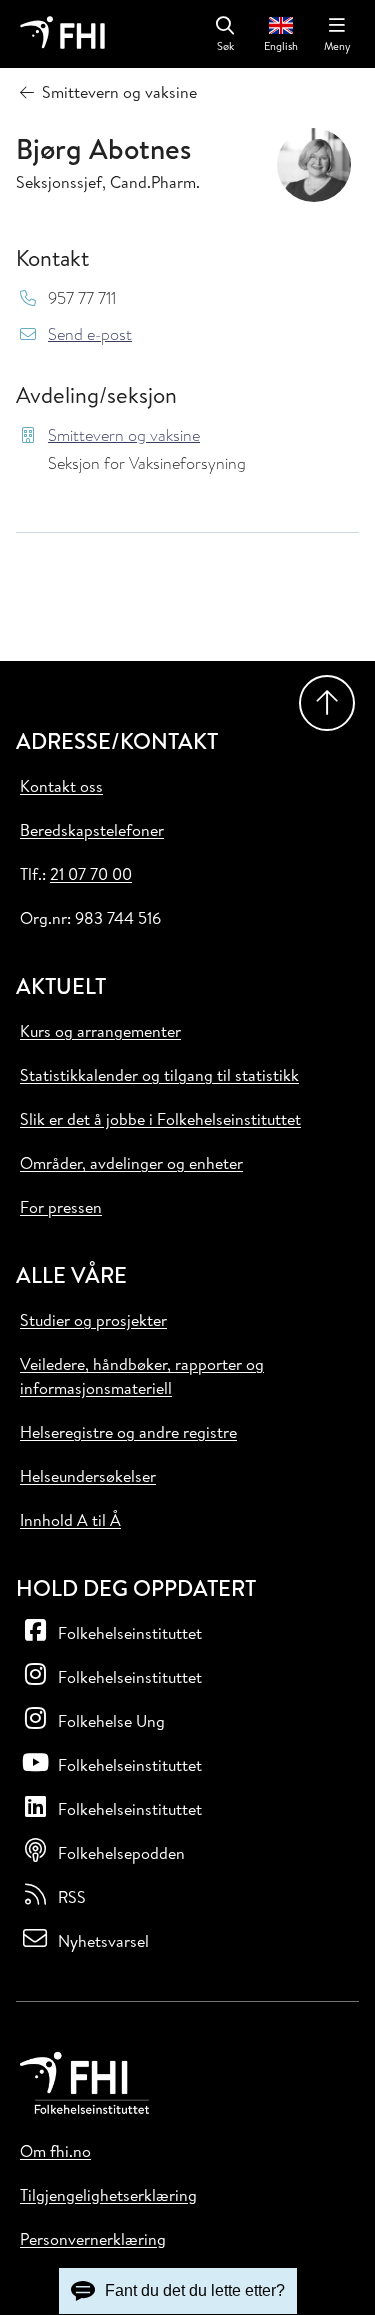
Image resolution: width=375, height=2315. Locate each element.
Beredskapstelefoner (92, 830)
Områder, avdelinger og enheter (131, 1163)
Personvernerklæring (93, 2239)
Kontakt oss (61, 786)
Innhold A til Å (70, 1520)
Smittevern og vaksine (124, 435)
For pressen (61, 1207)
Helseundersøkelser (88, 1476)
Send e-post (90, 334)
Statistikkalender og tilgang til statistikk (159, 1075)
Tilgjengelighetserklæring (108, 2195)
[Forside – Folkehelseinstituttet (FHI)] (62, 34)
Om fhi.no (55, 2151)
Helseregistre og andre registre (128, 1432)
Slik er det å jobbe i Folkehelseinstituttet (160, 1119)
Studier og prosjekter (93, 1320)
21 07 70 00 (91, 874)
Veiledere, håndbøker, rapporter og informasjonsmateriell (142, 1376)
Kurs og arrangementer (100, 1031)
